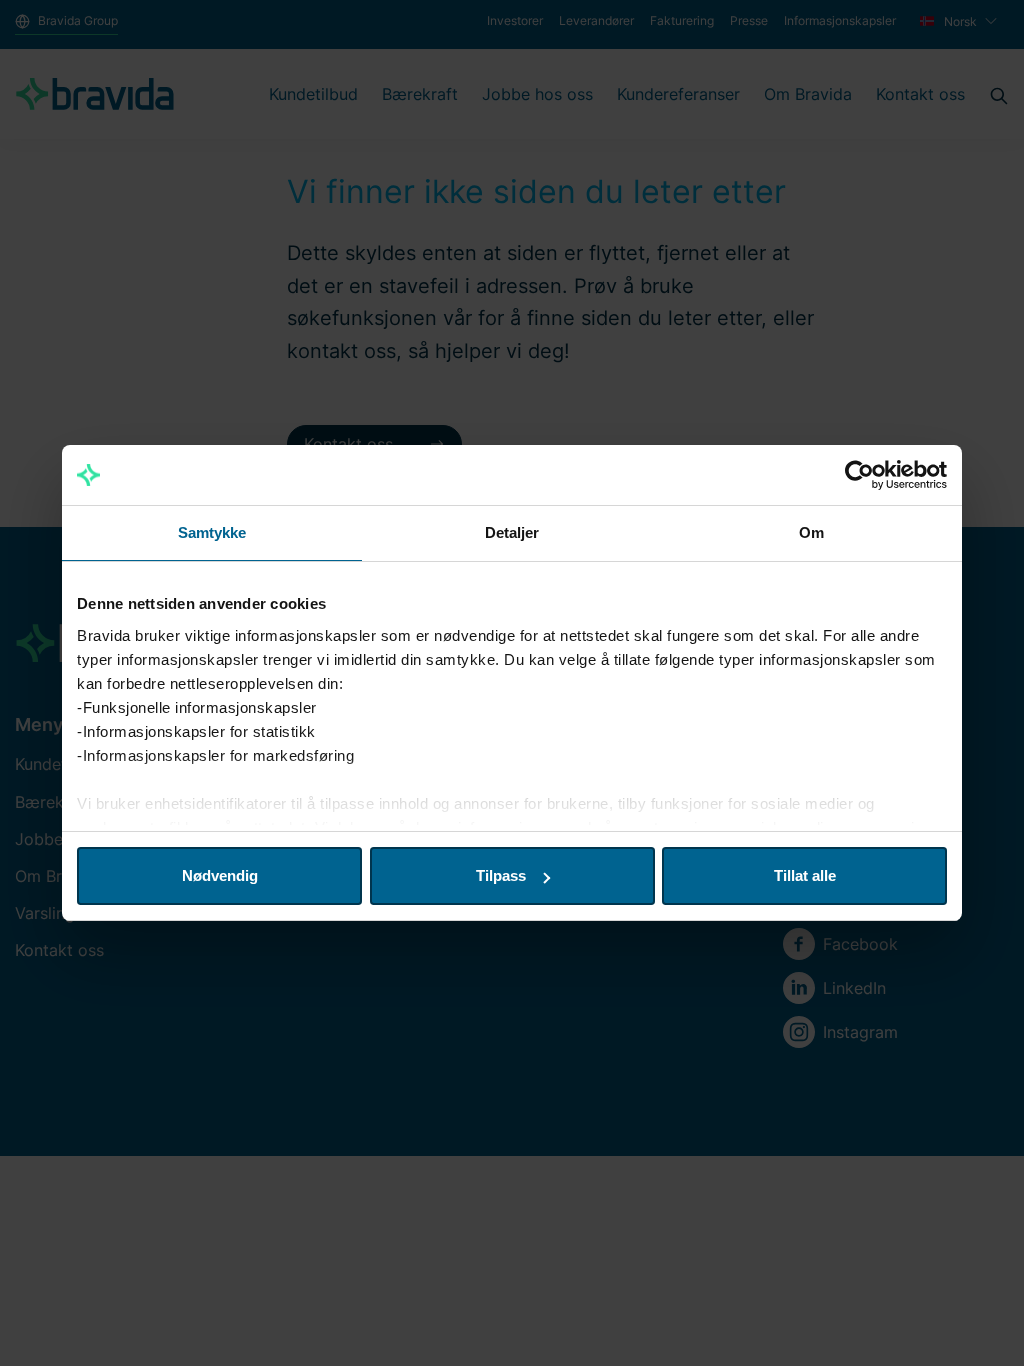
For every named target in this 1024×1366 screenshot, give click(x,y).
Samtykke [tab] (212, 532)
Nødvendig (220, 875)
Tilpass (501, 875)
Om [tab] (811, 532)
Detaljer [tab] (512, 532)
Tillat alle (805, 875)
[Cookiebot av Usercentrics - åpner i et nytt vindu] (859, 475)
